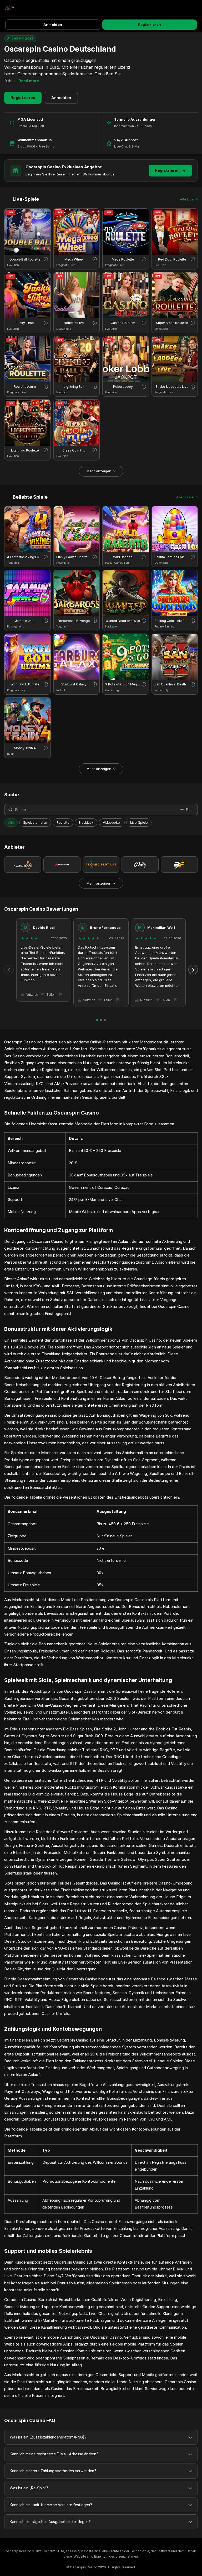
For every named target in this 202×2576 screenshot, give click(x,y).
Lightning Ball (74, 387)
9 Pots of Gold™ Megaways (123, 684)
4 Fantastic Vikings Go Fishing (25, 557)
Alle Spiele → (187, 497)
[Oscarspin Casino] (9, 8)
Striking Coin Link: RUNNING (172, 621)
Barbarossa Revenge (74, 621)
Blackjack (86, 823)
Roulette (63, 823)
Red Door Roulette (172, 259)
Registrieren (150, 24)
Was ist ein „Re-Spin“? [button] (29, 2488)
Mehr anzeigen (99, 471)
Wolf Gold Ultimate (25, 684)
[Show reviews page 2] (101, 1020)
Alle (11, 823)
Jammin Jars (25, 621)
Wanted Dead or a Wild (123, 621)
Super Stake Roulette (172, 323)
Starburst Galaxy (74, 684)
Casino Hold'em (123, 323)
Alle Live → (189, 199)
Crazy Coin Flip (74, 450)
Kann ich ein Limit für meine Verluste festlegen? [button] (51, 2505)
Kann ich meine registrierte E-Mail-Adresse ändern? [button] (54, 2454)
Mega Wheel (74, 259)
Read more (29, 81)
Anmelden (53, 24)
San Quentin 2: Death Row (172, 684)
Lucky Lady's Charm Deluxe (74, 557)
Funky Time (25, 323)
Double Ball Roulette (25, 259)
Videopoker (112, 823)
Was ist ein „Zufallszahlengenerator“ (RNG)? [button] (48, 2437)
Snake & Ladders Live (172, 387)
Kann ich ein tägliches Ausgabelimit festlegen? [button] (50, 2522)
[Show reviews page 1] (97, 1020)
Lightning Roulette (25, 450)
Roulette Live (74, 323)
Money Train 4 (25, 748)
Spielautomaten (35, 823)
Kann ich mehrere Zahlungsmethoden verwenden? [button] (53, 2471)
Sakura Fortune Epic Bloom (172, 557)
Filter (190, 809)
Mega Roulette (123, 259)
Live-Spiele (139, 823)
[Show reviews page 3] (105, 1020)
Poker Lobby (123, 387)
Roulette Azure (25, 387)
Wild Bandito (123, 557)
